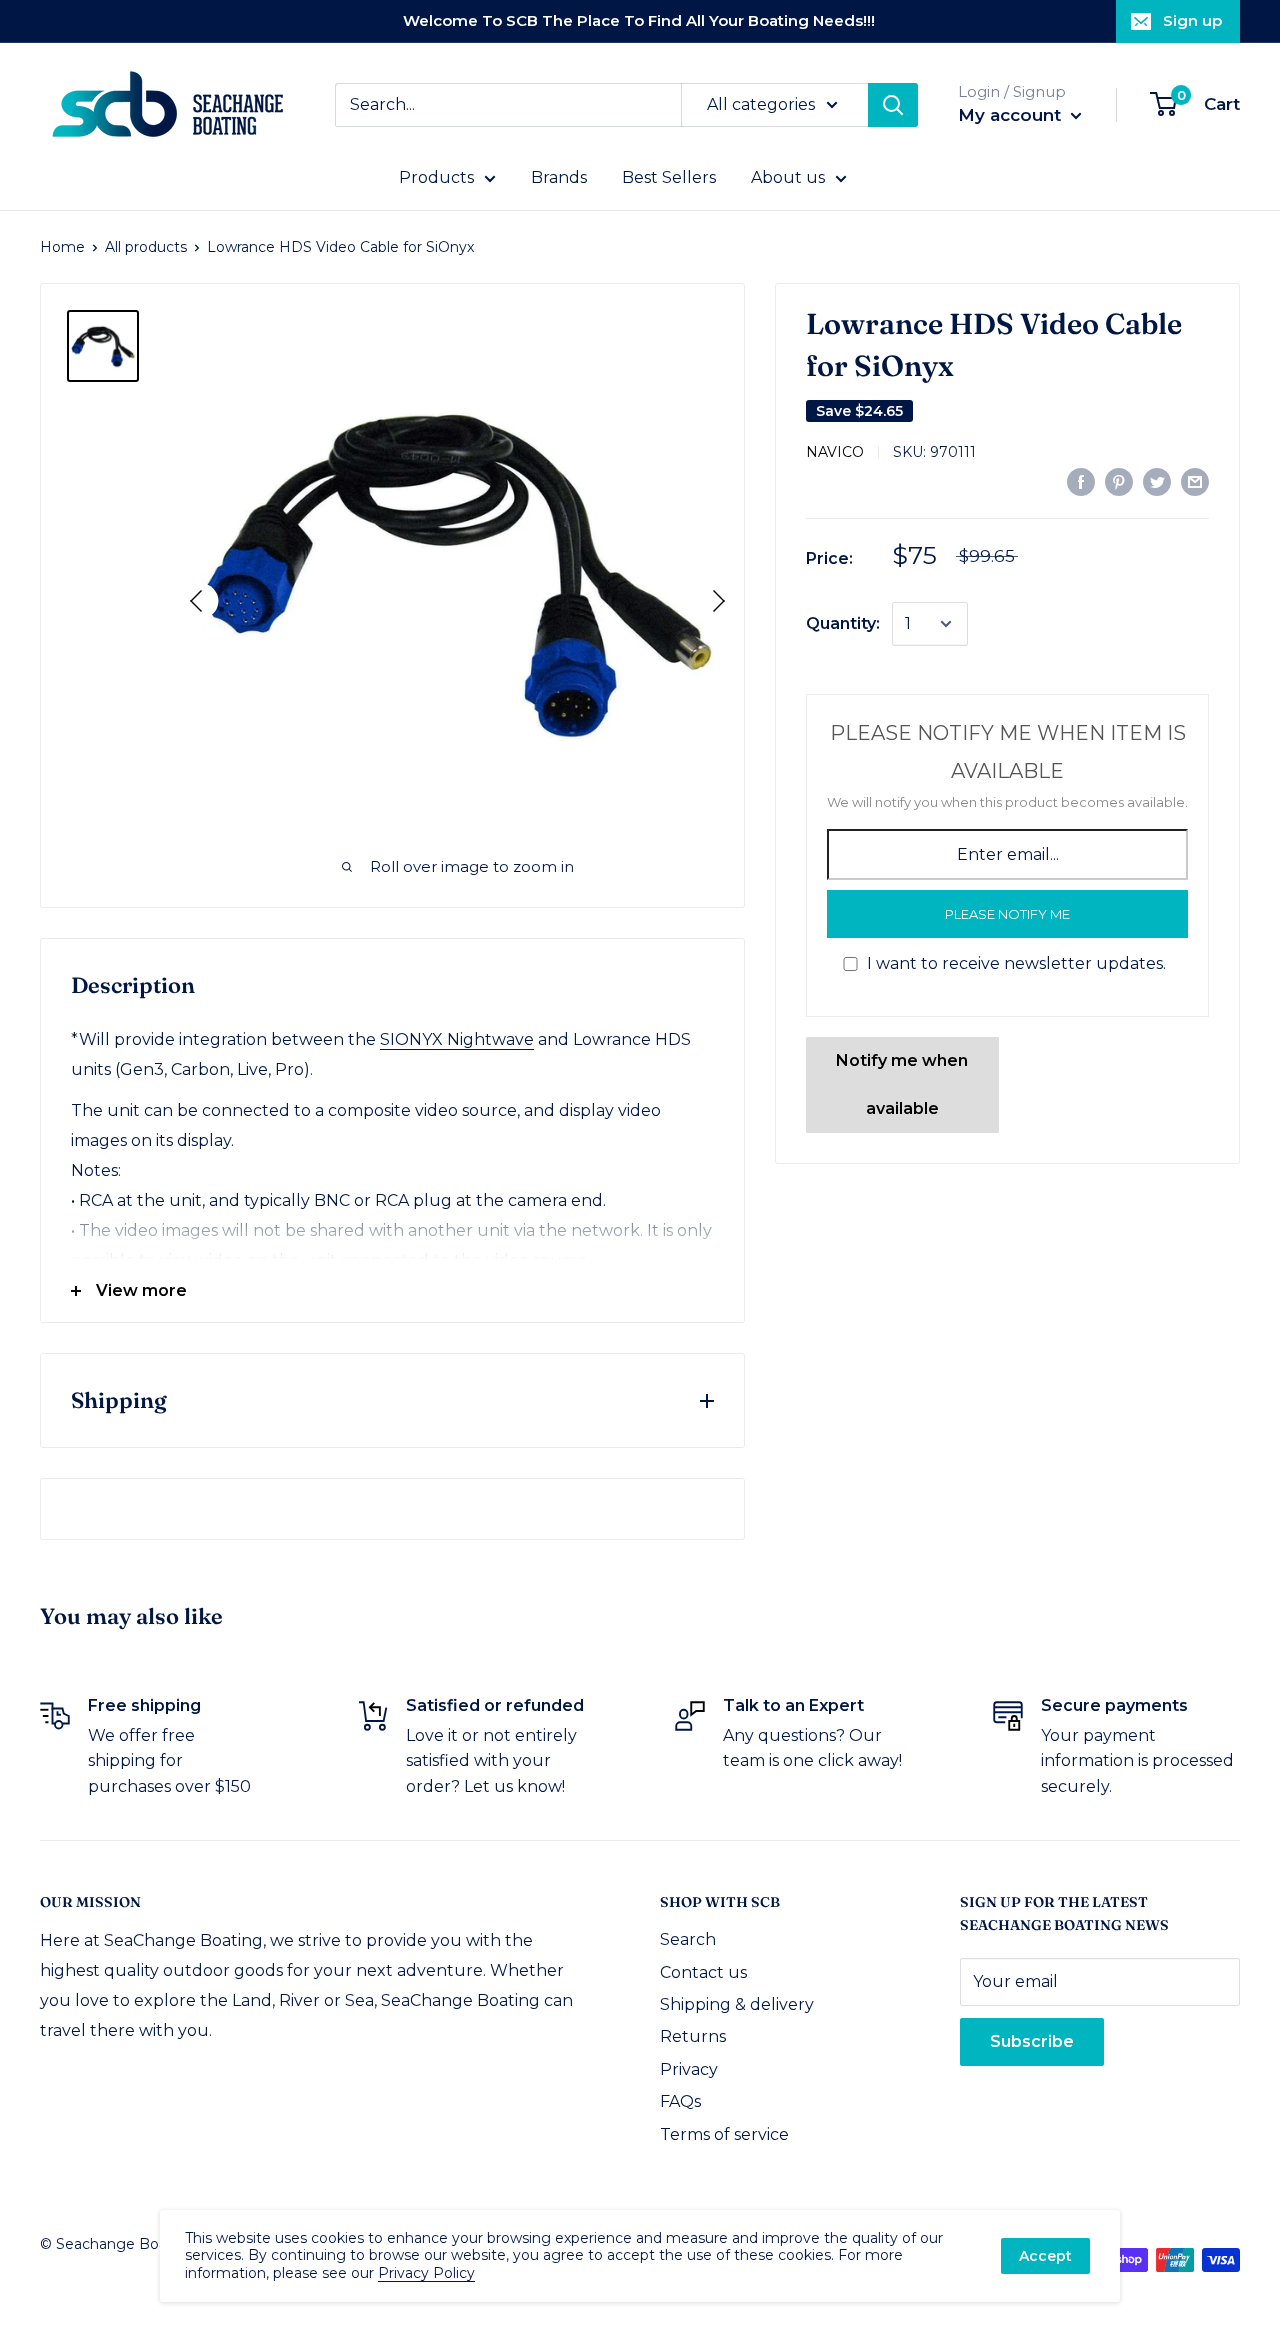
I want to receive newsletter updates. (1016, 963)
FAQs (680, 2101)
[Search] (893, 105)
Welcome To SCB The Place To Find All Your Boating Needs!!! (639, 20)
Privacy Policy (426, 2273)
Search (688, 1939)
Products (436, 177)
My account (1012, 115)
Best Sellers (669, 177)
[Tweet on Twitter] (1157, 481)
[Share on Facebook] (1081, 481)
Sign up (1192, 20)
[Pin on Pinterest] (1119, 481)
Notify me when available (902, 1084)
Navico (835, 452)
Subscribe (1032, 2041)
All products (146, 247)
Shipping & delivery (737, 2004)
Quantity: (843, 623)
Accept (1045, 2256)
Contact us (703, 1972)
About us (788, 177)
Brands (559, 177)
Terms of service (724, 2134)
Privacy (689, 2069)
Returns (693, 2036)
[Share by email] (1195, 481)
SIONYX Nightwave (457, 1039)
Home (62, 247)
